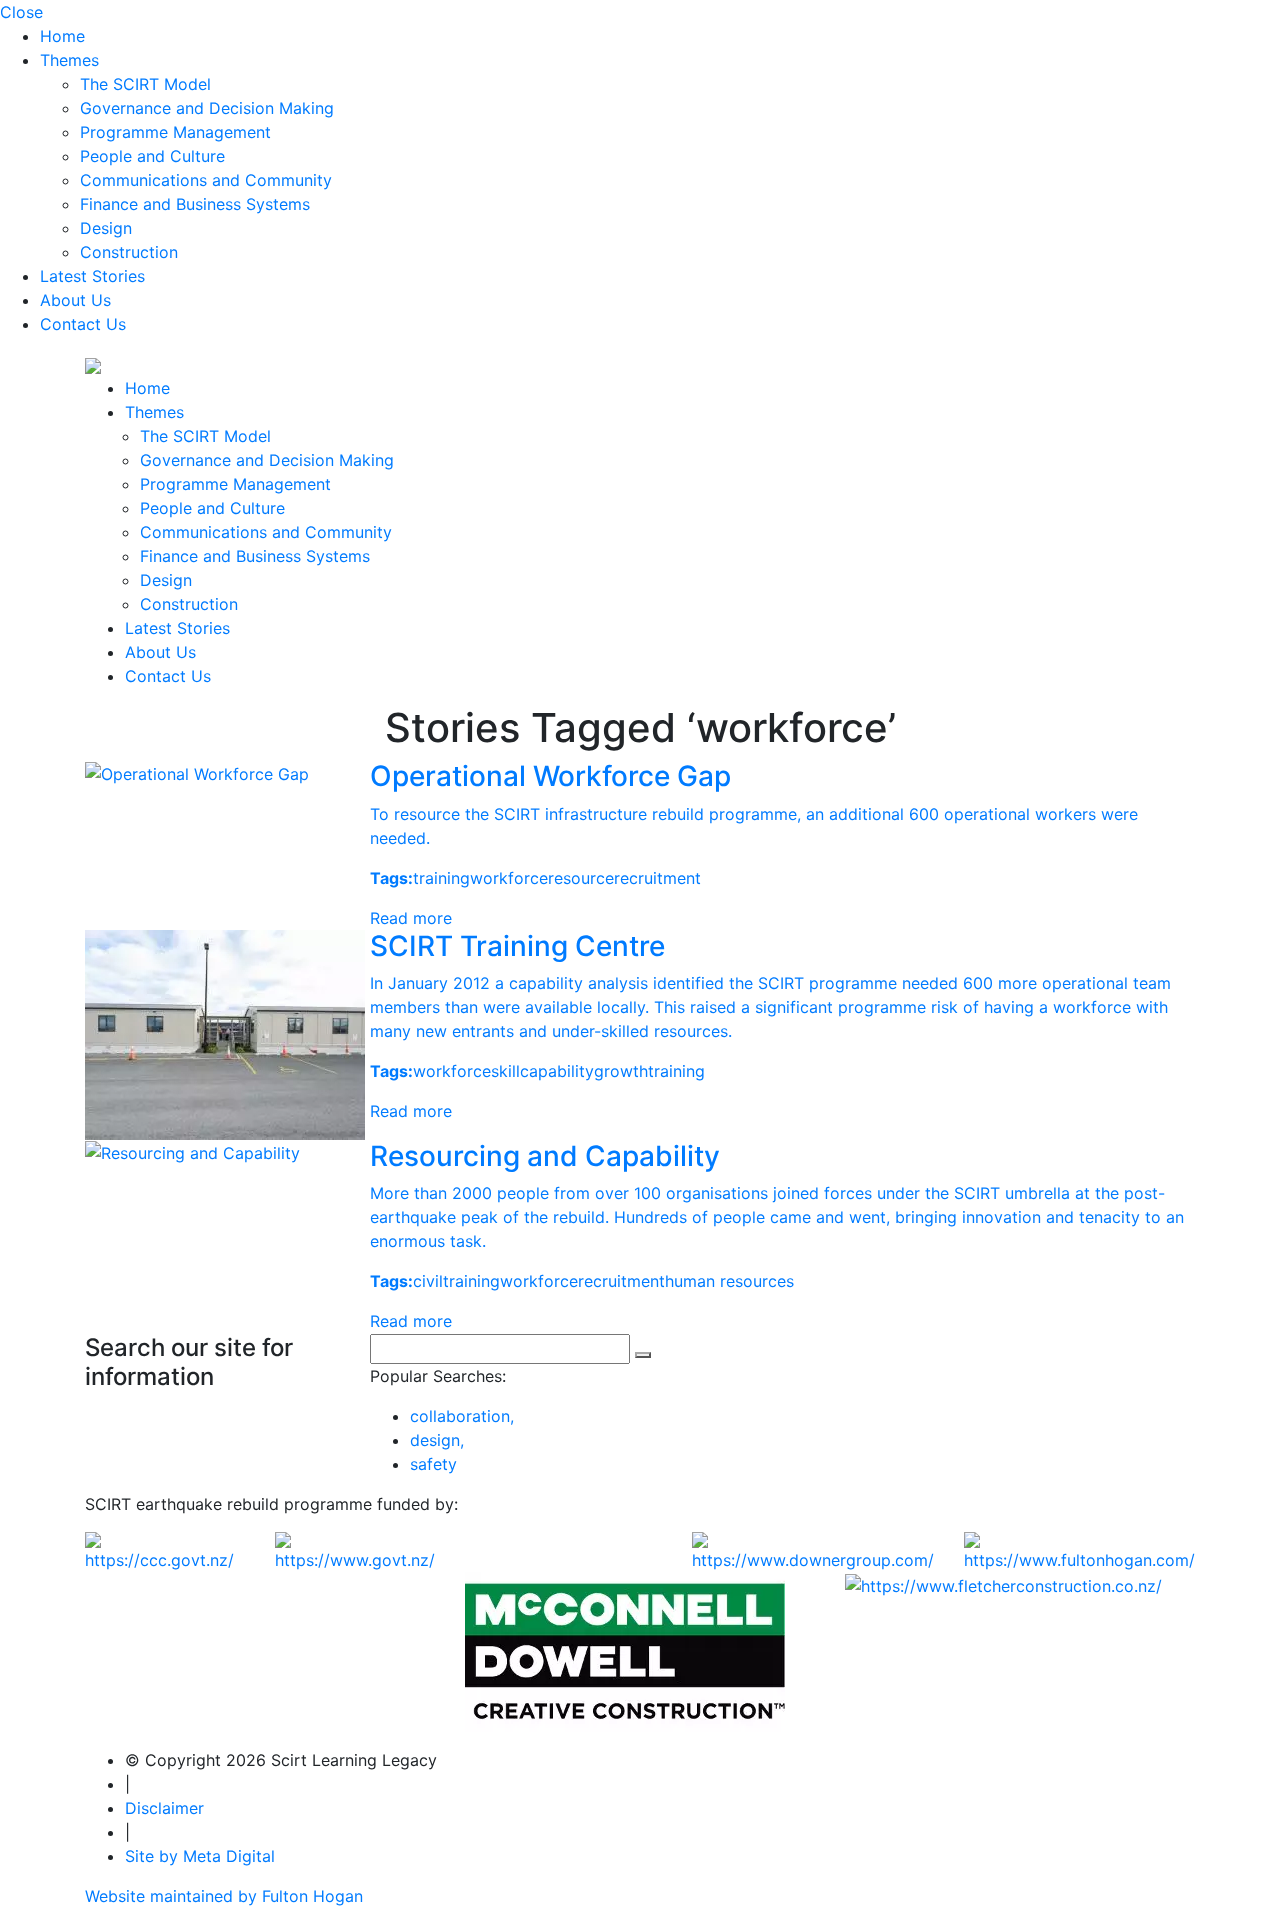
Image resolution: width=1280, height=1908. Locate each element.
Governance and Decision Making (207, 108)
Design (106, 228)
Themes (69, 60)
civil (428, 1281)
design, (437, 1440)
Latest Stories (92, 276)
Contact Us (83, 324)
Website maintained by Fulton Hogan (224, 1896)
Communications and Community (206, 180)
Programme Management (175, 132)
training (441, 878)
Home (62, 36)
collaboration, (462, 1416)
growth (621, 1071)
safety (433, 1464)
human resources (729, 1281)
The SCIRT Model (145, 84)
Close (21, 12)
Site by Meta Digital (200, 1856)
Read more (411, 918)
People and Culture (152, 156)
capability (557, 1071)
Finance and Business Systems (195, 204)
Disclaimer (164, 1808)
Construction (129, 252)
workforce (509, 878)
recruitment (657, 878)
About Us (75, 300)
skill (505, 1071)
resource (581, 878)
